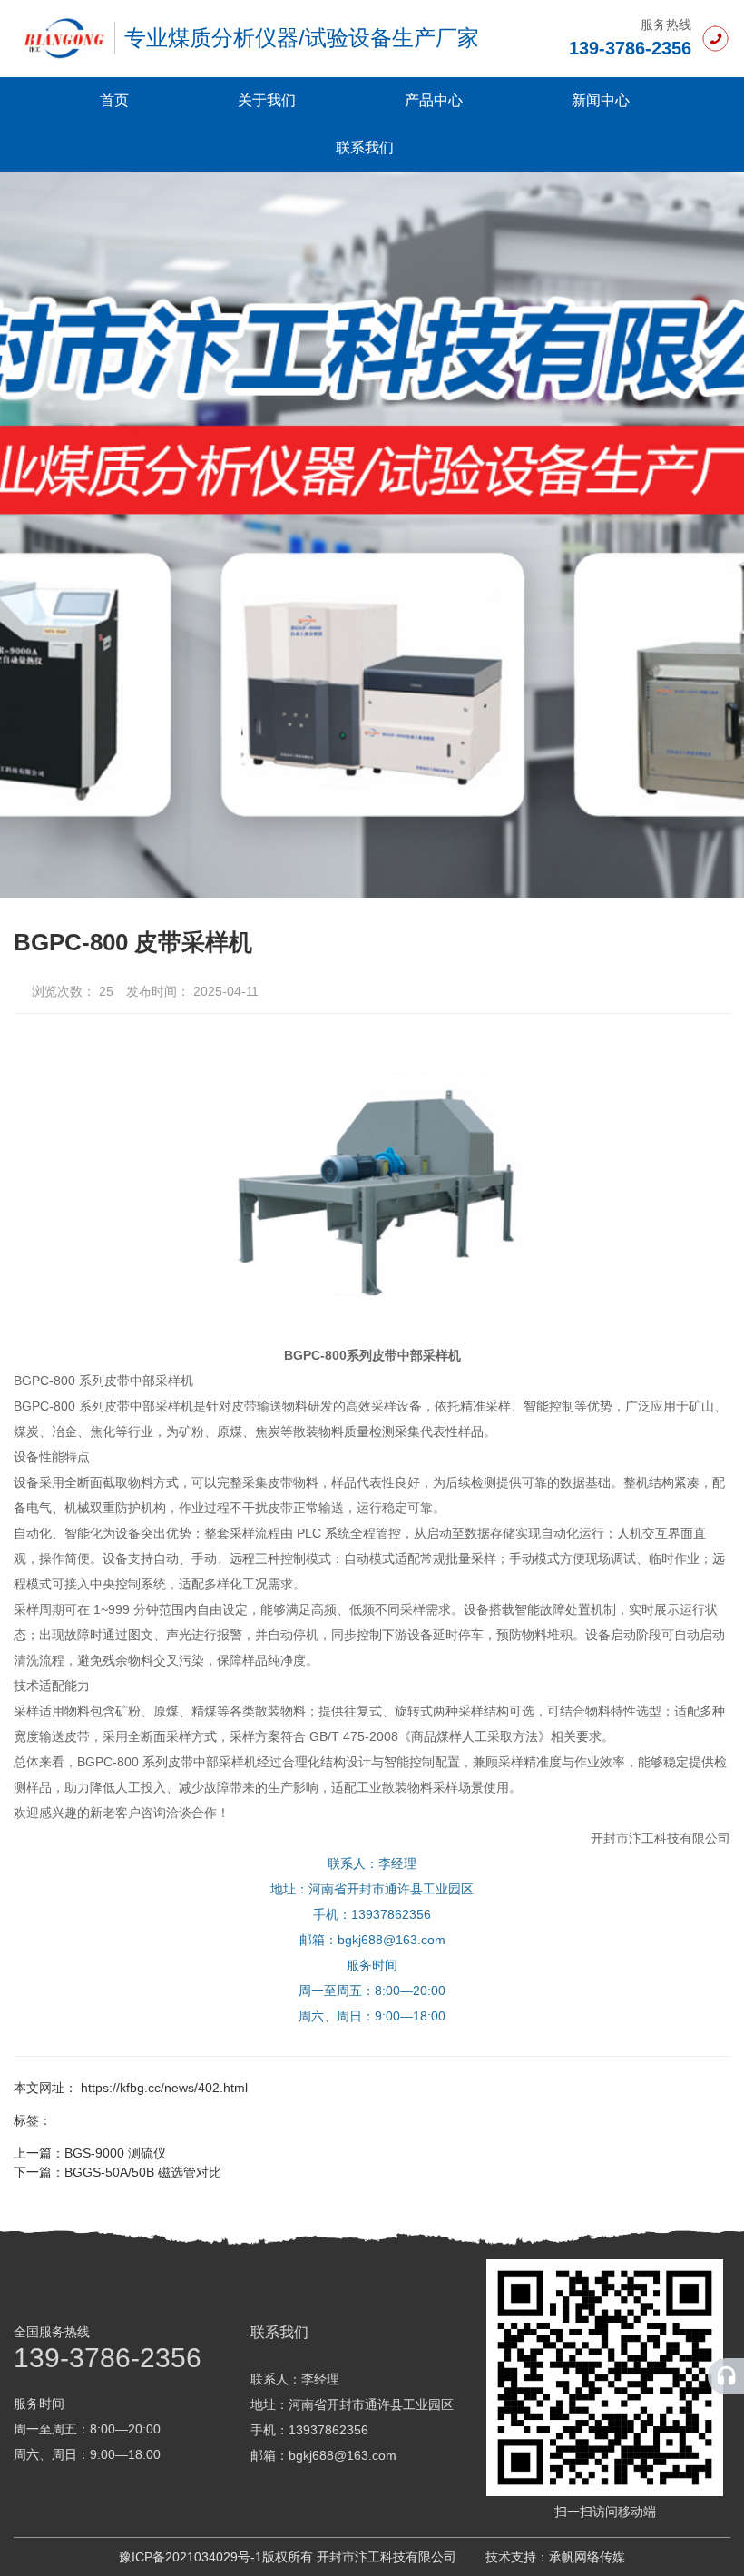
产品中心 (434, 100)
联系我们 (365, 147)
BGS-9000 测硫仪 (115, 2153)
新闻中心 (601, 100)
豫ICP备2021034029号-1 (191, 2557)
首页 (114, 100)
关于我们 (267, 100)
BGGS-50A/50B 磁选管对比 (143, 2172)
